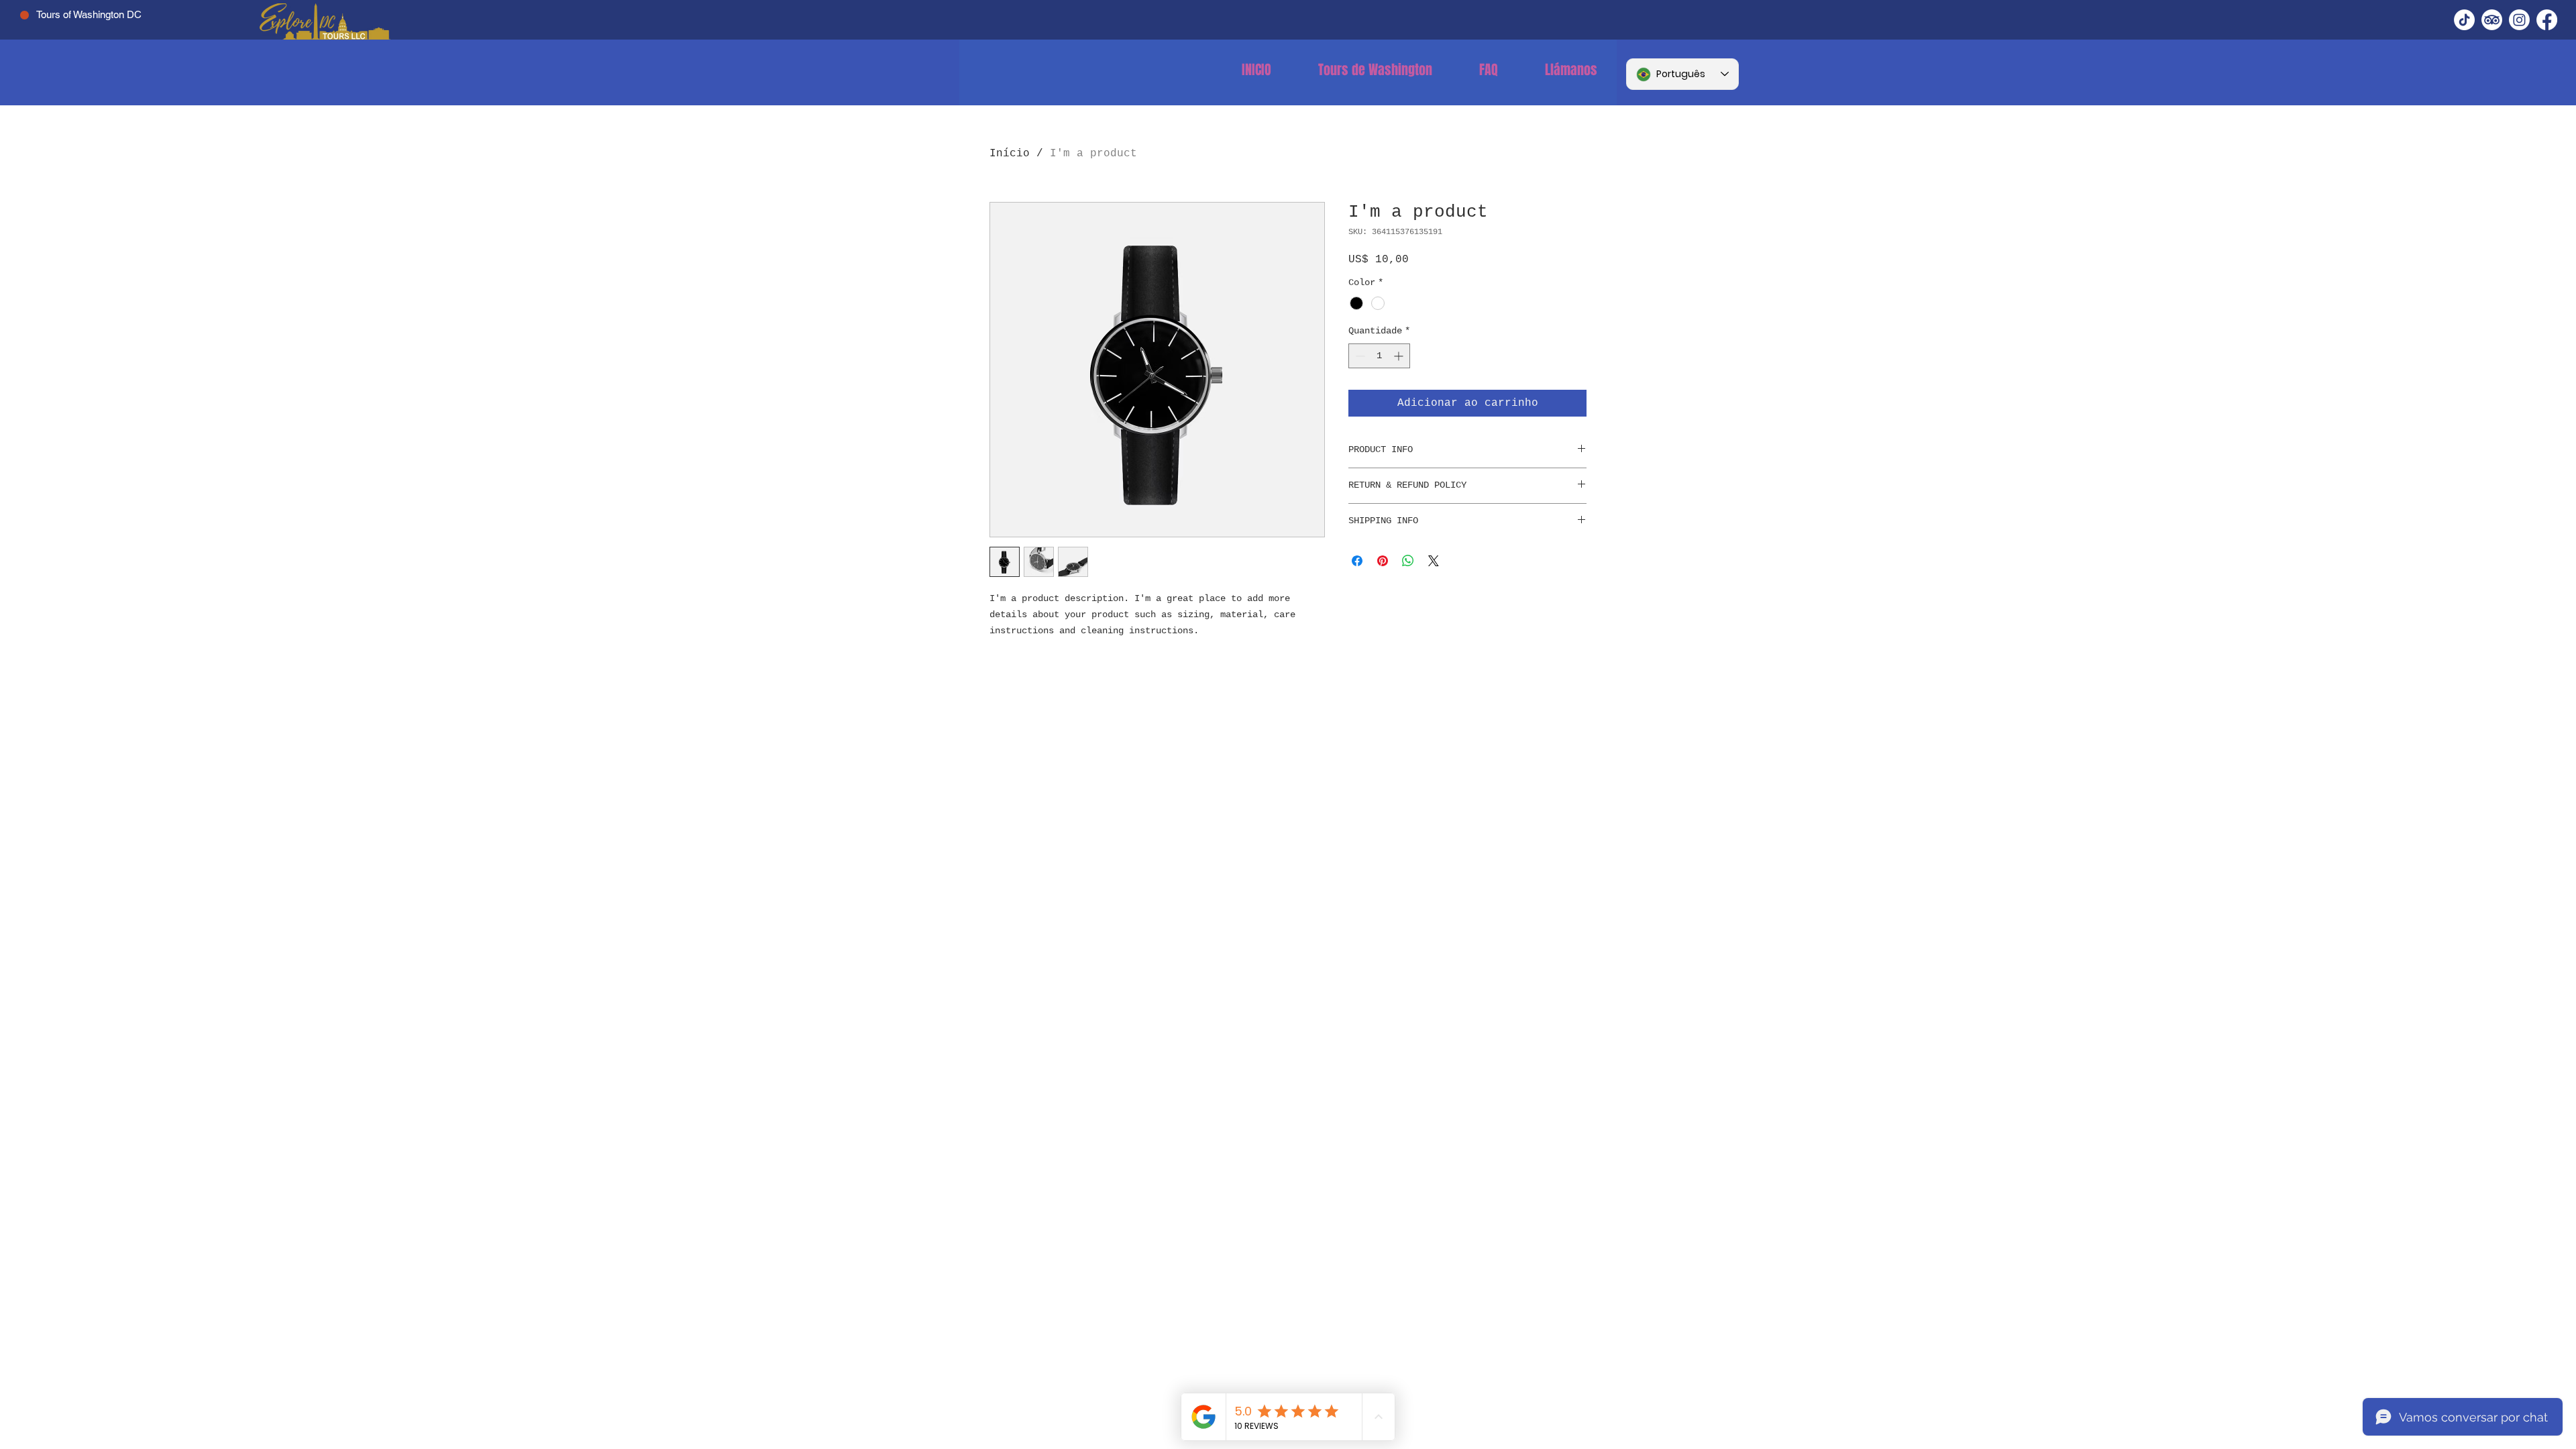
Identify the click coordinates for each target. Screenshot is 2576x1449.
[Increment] (1400, 356)
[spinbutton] (1379, 356)
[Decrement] (1359, 356)
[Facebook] (2547, 20)
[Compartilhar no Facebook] (1357, 561)
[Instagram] (2519, 20)
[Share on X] (1434, 561)
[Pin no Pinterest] (1383, 561)
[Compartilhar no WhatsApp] (1408, 561)
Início (1010, 154)
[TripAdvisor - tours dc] (2492, 20)
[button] (1375, 70)
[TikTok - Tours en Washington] (2464, 20)
